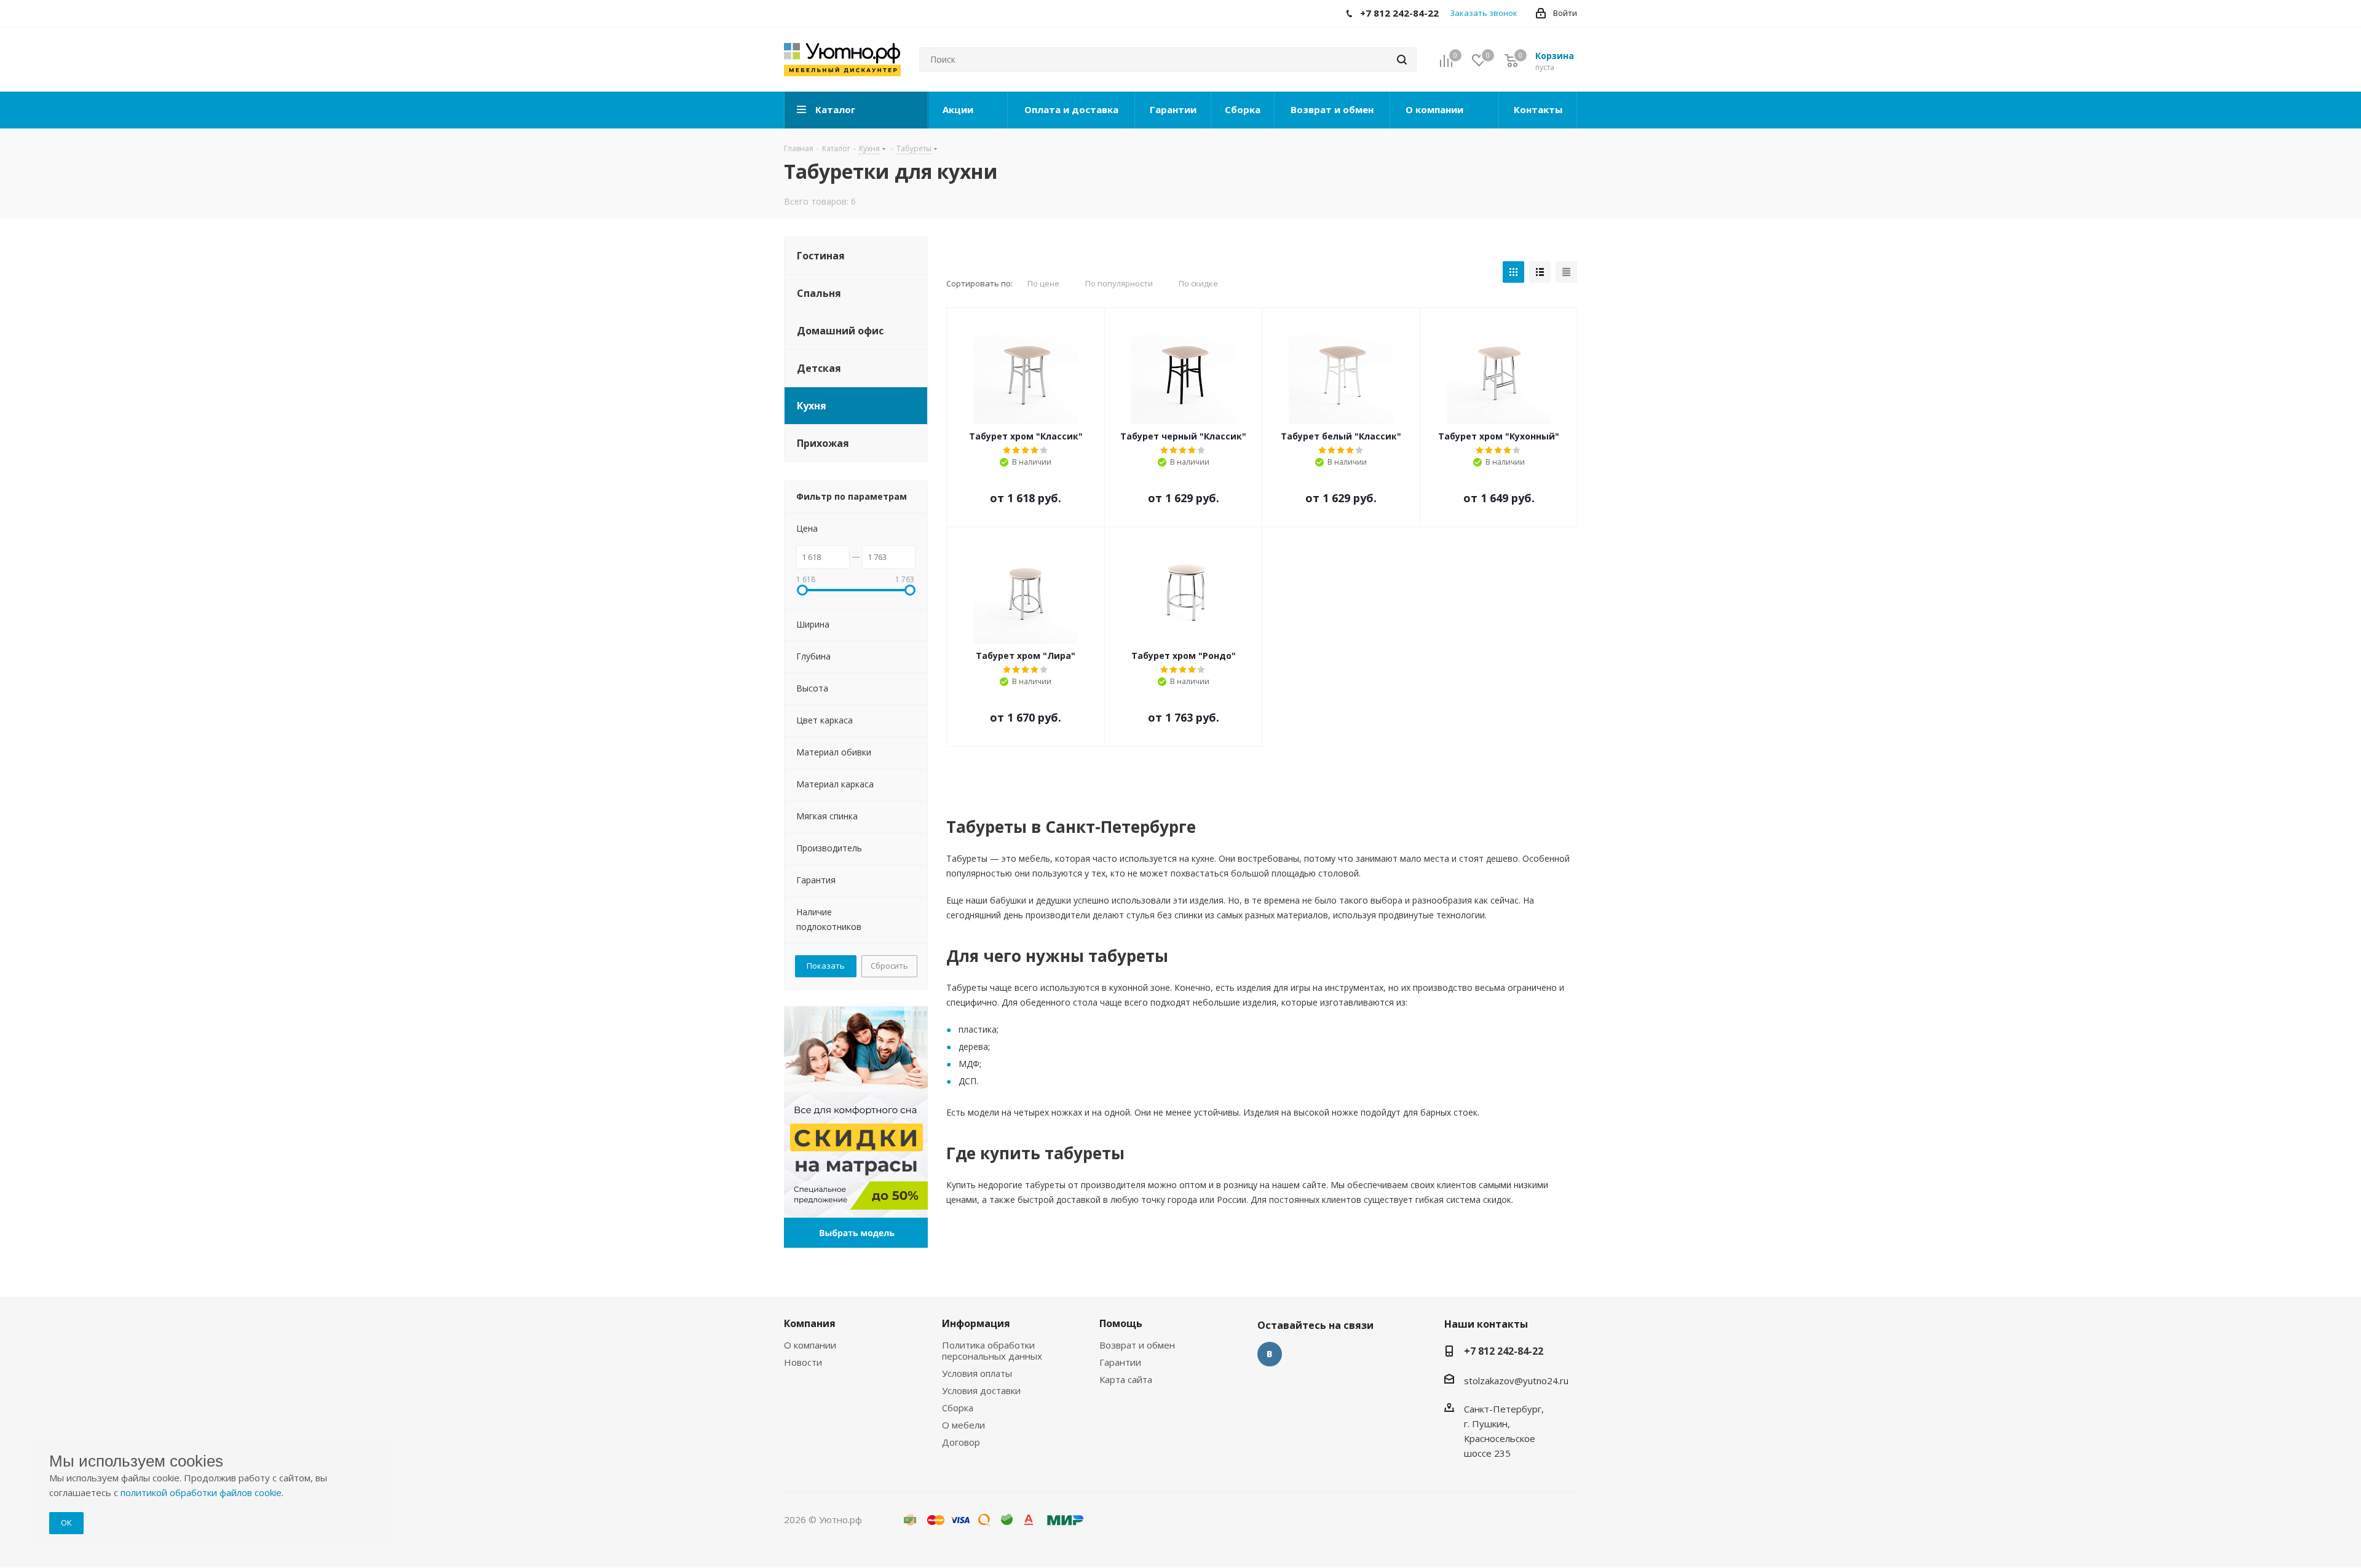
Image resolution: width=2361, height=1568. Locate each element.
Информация (976, 1323)
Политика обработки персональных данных (992, 1350)
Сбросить (889, 966)
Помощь (1121, 1323)
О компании (810, 1345)
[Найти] (1402, 60)
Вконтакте (1270, 1354)
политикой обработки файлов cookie (201, 1492)
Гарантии (1120, 1362)
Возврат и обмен (1137, 1345)
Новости (803, 1362)
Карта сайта (1126, 1379)
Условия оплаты (977, 1373)
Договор (961, 1442)
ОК (66, 1523)
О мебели (963, 1425)
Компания (810, 1323)
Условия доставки (981, 1390)
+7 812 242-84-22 (1504, 1351)
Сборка (958, 1408)
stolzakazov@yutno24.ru (1516, 1381)
